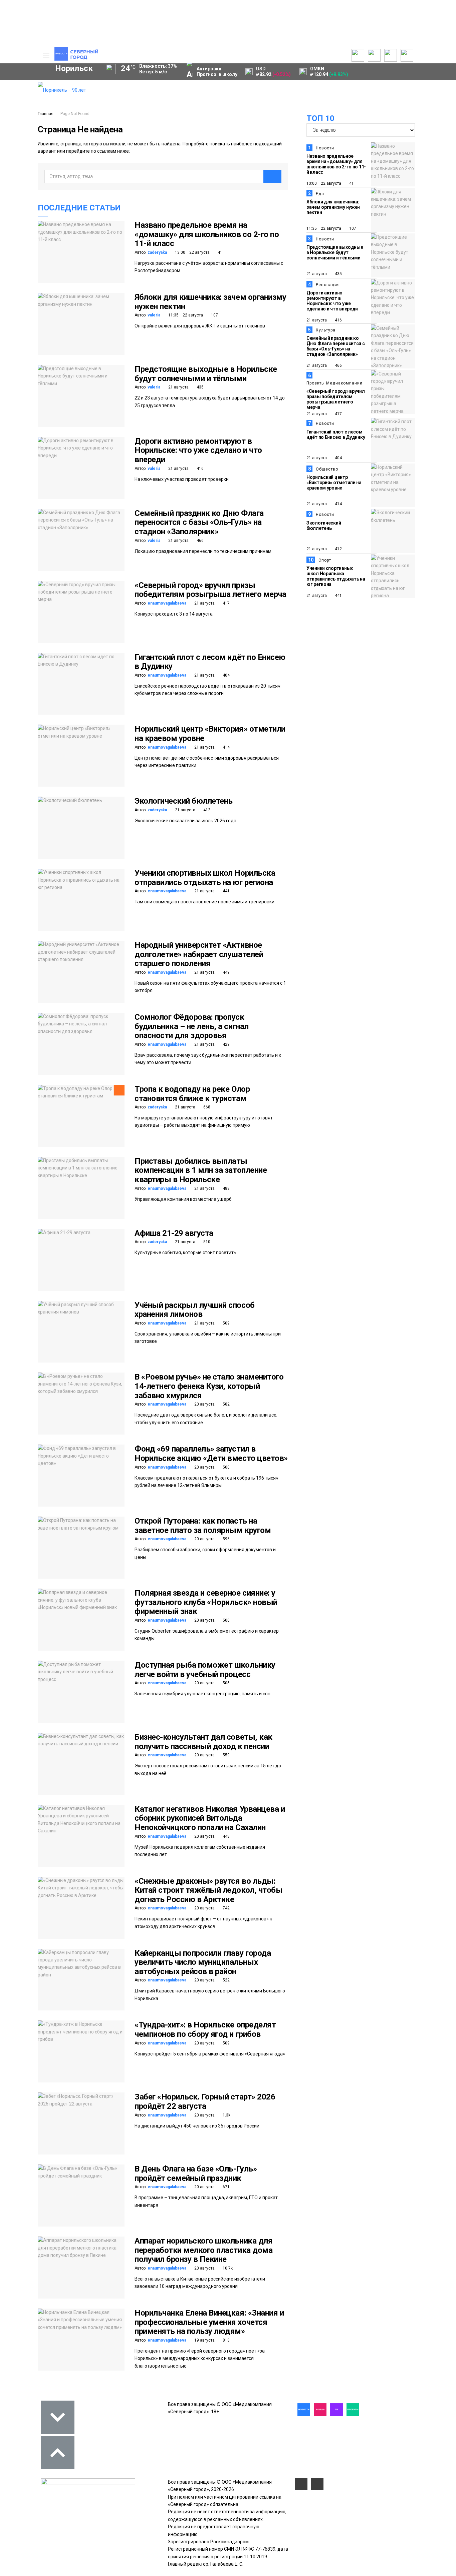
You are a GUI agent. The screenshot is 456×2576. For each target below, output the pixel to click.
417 (226, 603)
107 (214, 315)
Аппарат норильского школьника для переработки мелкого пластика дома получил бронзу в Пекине (203, 2250)
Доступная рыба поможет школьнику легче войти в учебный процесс (205, 1670)
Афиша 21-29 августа (174, 1233)
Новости (325, 148)
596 (226, 1539)
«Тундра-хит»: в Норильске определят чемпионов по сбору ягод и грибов (205, 2029)
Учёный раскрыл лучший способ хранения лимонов (195, 1310)
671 (226, 2187)
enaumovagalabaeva (167, 603)
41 (219, 252)
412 (206, 810)
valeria (154, 315)
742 (226, 1908)
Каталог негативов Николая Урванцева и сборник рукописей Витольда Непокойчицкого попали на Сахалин (210, 1818)
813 (226, 2340)
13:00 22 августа (192, 252)
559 (226, 1755)
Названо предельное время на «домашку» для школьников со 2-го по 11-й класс (207, 234)
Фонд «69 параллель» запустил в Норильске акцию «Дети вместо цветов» (211, 1454)
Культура (326, 330)
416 (200, 469)
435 (200, 387)
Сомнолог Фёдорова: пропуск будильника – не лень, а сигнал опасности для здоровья (192, 1026)
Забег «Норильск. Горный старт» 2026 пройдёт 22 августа (205, 2101)
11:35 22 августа (185, 315)
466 (200, 541)
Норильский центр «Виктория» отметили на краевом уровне (210, 734)
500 (226, 1467)
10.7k (227, 2268)
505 (226, 1683)
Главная (46, 114)
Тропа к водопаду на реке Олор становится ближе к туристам (192, 1094)
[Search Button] (22, 205)
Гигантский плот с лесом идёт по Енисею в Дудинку (210, 662)
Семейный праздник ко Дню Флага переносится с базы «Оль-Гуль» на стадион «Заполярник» (199, 522)
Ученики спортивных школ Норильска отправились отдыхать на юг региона (205, 878)
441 (226, 891)
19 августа (204, 2340)
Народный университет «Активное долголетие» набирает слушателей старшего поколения (199, 954)
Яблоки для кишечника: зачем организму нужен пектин (210, 302)
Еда (320, 194)
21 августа (178, 387)
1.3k (226, 2115)
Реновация (328, 285)
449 (226, 972)
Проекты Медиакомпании (334, 383)
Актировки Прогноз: (217, 72)
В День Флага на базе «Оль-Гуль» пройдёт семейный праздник (196, 2174)
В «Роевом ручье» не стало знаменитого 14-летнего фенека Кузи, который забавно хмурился (209, 1386)
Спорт (325, 560)
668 (206, 1107)
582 (226, 1404)
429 (226, 1044)
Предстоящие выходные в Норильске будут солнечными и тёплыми (206, 374)
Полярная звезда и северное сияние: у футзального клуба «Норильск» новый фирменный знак (206, 1602)
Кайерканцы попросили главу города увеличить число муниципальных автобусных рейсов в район (203, 1962)
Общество (327, 469)
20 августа (204, 1404)
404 (226, 675)
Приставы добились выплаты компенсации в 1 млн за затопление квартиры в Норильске (201, 1170)
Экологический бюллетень (184, 801)
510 (206, 1242)
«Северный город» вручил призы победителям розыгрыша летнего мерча (210, 590)
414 (226, 747)
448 (226, 1836)
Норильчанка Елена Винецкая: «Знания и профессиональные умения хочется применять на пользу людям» (209, 2322)
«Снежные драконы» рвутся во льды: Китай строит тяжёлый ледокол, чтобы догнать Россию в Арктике (208, 1890)
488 (226, 1188)
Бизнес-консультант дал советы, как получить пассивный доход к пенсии (203, 1742)
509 (226, 1323)
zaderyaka (157, 252)
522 (226, 1980)
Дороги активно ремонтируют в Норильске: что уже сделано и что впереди (198, 450)
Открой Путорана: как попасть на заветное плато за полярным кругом (203, 1526)
